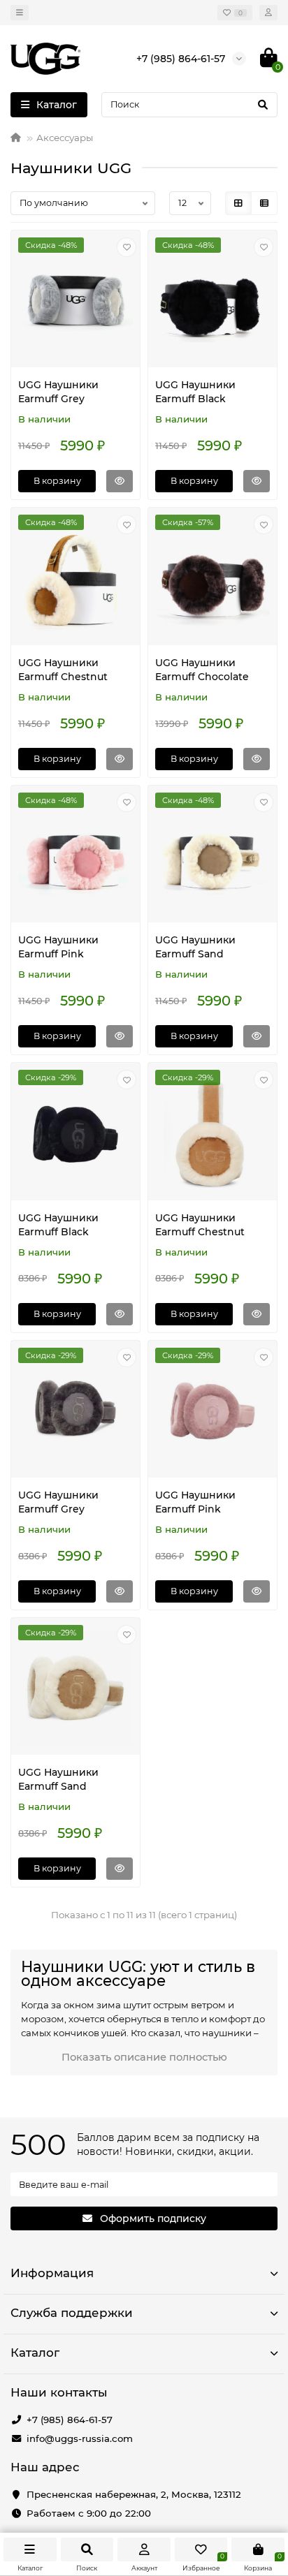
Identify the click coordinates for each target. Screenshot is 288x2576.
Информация (52, 2273)
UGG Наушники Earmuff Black (195, 392)
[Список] (264, 203)
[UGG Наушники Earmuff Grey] (75, 301)
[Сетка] (238, 203)
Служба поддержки (72, 2313)
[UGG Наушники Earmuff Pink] (75, 856)
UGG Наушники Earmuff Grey (58, 392)
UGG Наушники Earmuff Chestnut (63, 670)
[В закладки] (127, 247)
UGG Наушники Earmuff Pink (58, 947)
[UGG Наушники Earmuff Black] (213, 301)
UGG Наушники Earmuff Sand (195, 947)
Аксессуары (65, 138)
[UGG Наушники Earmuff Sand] (213, 856)
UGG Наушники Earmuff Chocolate (202, 670)
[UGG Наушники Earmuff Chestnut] (75, 578)
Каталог (35, 2353)
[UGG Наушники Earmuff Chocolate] (213, 578)
